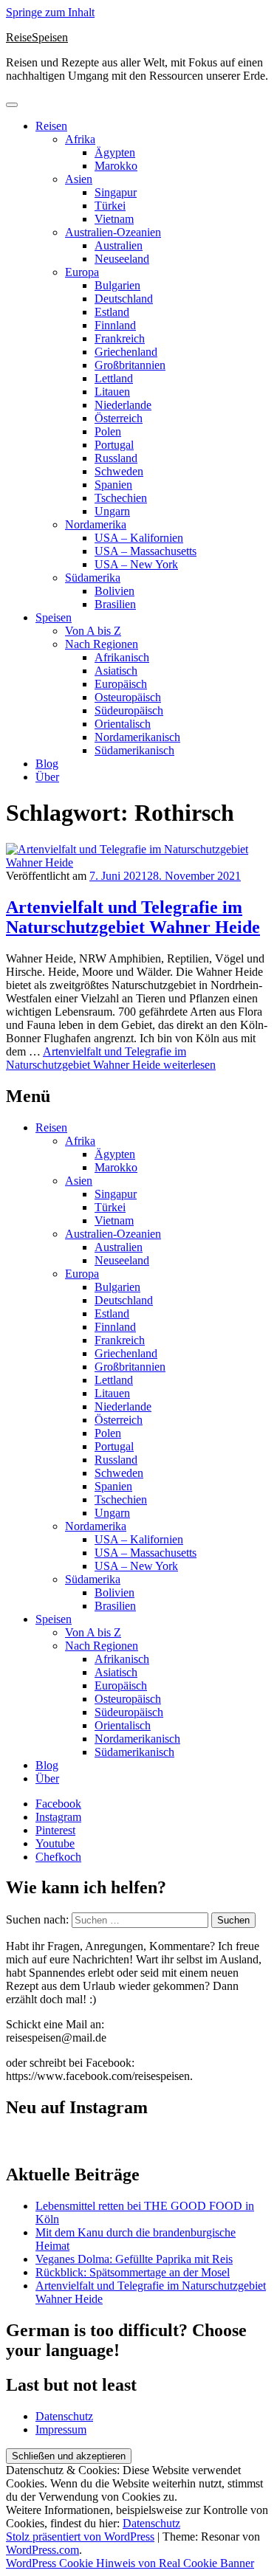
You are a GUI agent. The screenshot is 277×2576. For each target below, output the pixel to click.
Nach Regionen (102, 644)
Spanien (113, 485)
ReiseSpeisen (37, 37)
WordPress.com (42, 2550)
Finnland (115, 325)
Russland (116, 458)
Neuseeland (122, 259)
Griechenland (126, 352)
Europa (82, 272)
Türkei (110, 206)
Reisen (51, 126)
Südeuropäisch (129, 710)
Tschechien (121, 498)
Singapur (116, 192)
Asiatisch (116, 671)
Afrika (80, 139)
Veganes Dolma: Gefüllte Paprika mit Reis (134, 2259)
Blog (47, 764)
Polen (108, 431)
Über (47, 777)
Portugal (114, 445)
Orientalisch (123, 724)
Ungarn (112, 511)
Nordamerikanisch (137, 737)
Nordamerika (96, 524)
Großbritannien (130, 365)
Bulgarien (117, 285)
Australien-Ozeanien (113, 232)
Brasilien (115, 604)
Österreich (119, 418)
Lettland (114, 378)
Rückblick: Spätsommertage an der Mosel (133, 2272)
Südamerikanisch (134, 750)
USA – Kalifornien (139, 538)
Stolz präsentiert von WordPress (80, 2537)
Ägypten (115, 152)
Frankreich (120, 338)
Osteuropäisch (128, 697)
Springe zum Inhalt (50, 12)
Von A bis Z (93, 631)
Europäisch (121, 684)
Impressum (61, 2429)
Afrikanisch (122, 657)
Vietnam (114, 219)
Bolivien (114, 591)
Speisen (54, 617)
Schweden (119, 471)
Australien (119, 245)
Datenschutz (64, 2416)
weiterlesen (111, 1058)
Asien (79, 179)
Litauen (112, 392)
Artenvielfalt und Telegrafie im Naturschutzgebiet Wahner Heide (133, 917)
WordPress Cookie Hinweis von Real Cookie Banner (130, 2563)
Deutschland (124, 299)
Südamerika (93, 578)
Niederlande (123, 405)
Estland (112, 312)
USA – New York (136, 564)
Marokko (116, 166)
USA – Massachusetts (146, 551)
